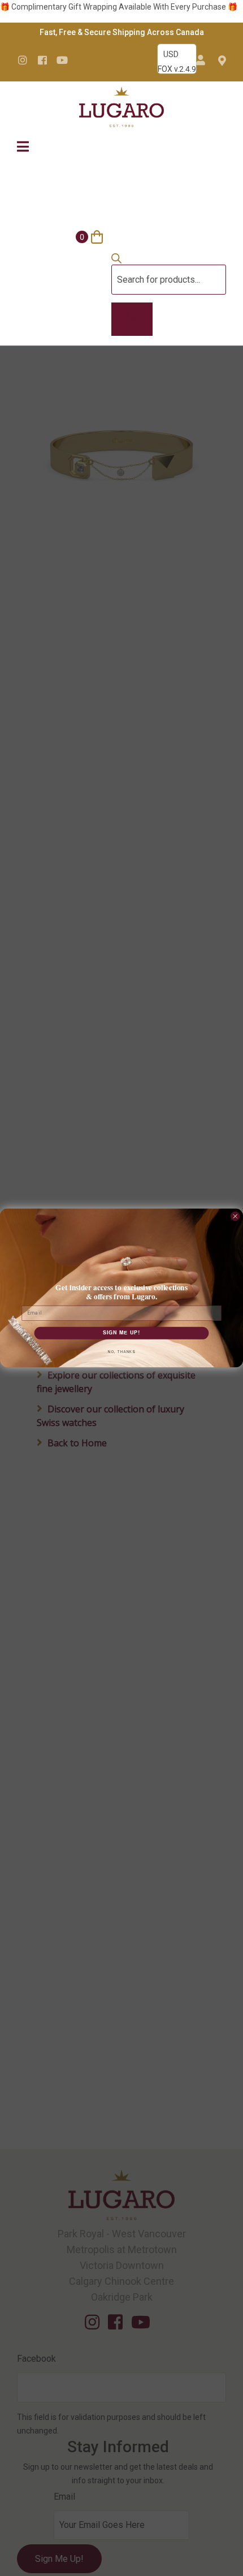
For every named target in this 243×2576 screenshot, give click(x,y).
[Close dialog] (235, 1216)
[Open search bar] (116, 261)
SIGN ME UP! (122, 1333)
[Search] (132, 319)
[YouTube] (62, 60)
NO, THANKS (121, 1352)
